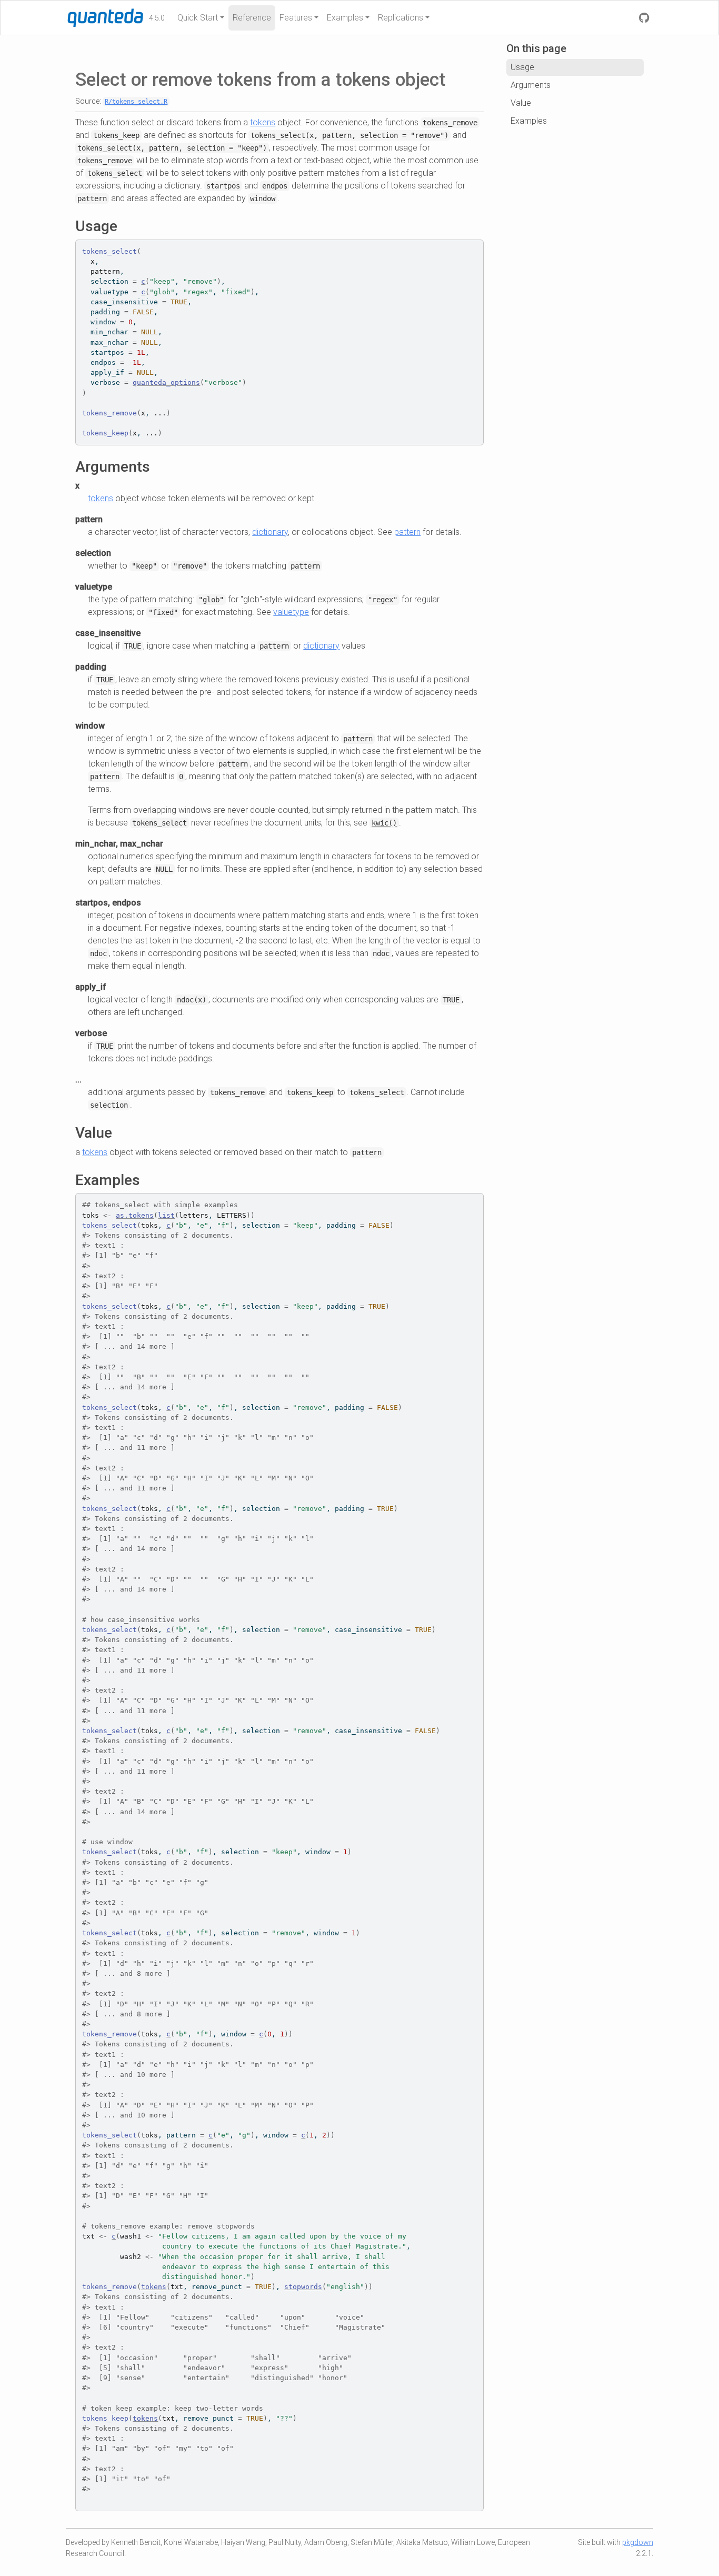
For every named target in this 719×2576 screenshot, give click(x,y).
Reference (252, 18)
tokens (263, 122)
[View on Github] (644, 18)
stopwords (303, 2287)
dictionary (270, 532)
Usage (522, 67)
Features (296, 18)
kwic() (384, 823)
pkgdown (638, 2542)
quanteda (88, 17)
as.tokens (135, 1215)
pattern (407, 532)
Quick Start (198, 18)
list (166, 1215)
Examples (345, 18)
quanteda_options (166, 382)
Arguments (531, 85)
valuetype (291, 612)
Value (521, 103)
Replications (401, 18)
